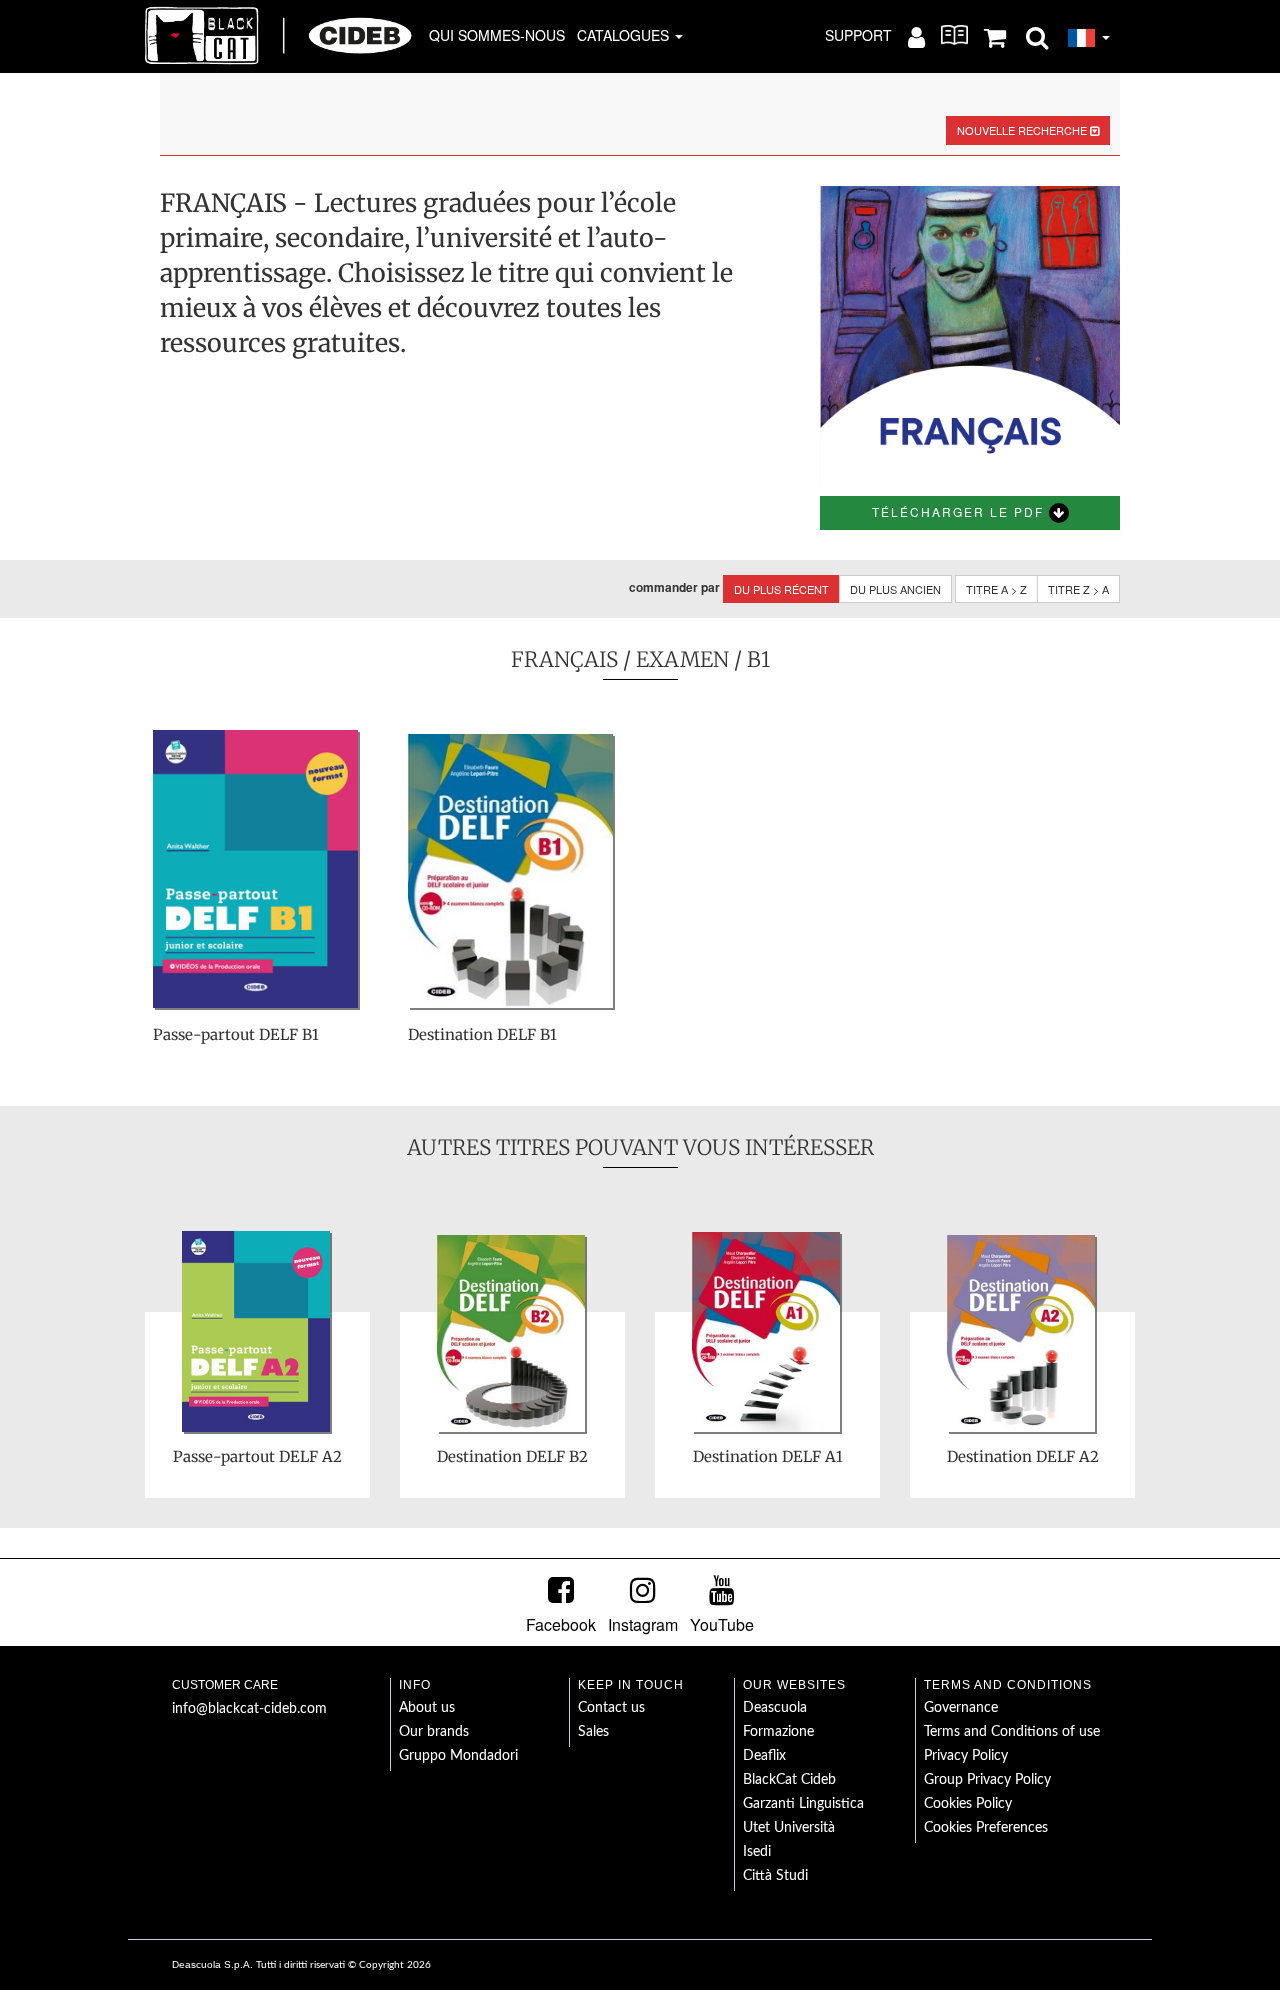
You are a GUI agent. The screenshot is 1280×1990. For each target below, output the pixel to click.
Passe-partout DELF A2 (257, 1456)
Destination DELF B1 (482, 1034)
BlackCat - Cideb (279, 35)
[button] (1037, 36)
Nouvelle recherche (1023, 130)
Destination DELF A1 (768, 1456)
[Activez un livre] (954, 35)
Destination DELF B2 (512, 1456)
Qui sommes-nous (497, 35)
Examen (682, 659)
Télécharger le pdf (960, 511)
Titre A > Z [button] (996, 589)
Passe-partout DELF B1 (236, 1034)
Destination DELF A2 (1023, 1456)
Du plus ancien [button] (895, 589)
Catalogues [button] (625, 35)
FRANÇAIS (564, 659)
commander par (674, 587)
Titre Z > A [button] (1078, 589)
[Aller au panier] (995, 36)
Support (858, 35)
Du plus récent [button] (781, 589)
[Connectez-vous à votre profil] (916, 36)
